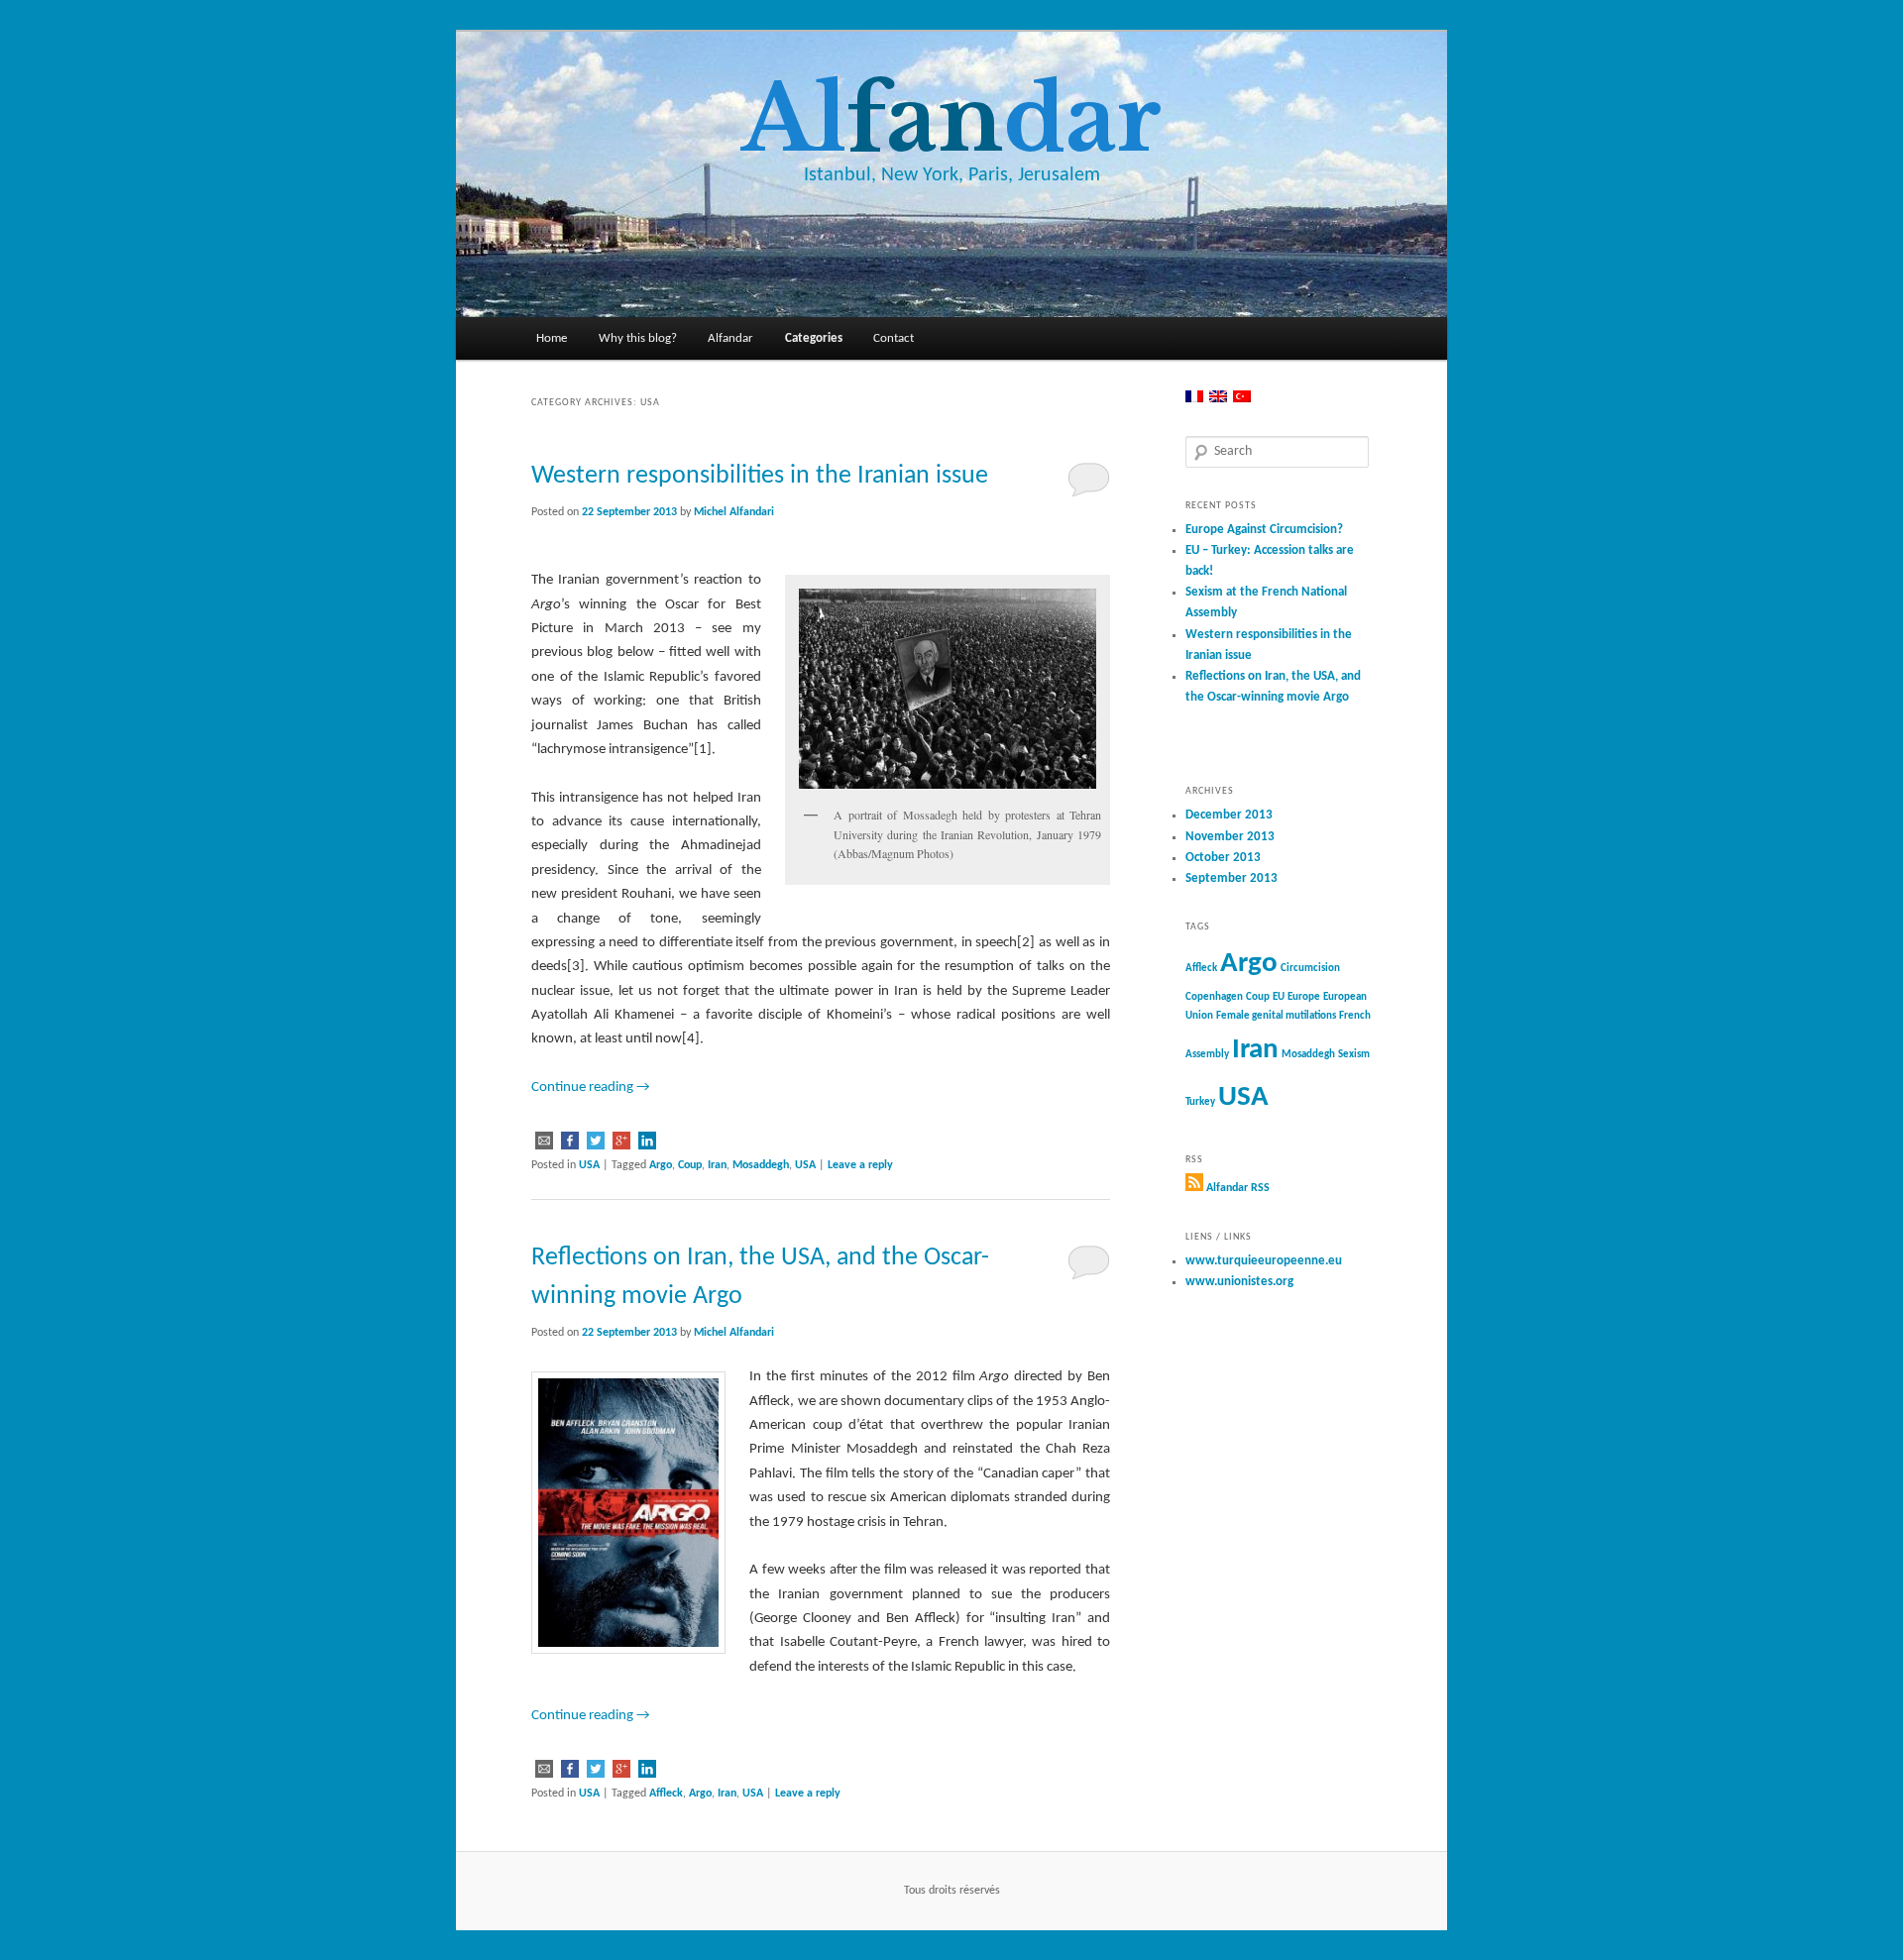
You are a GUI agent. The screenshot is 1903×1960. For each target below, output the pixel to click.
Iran (717, 1165)
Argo (661, 1165)
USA (589, 1165)
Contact (894, 338)
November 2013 (1230, 837)
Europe (1304, 997)
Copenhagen (1214, 997)
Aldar (951, 119)
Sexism (1354, 1055)
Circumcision (1310, 969)
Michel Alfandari (734, 512)
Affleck (666, 1794)
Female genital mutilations (1276, 1016)
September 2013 (1231, 878)
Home (552, 338)
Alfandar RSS (1238, 1188)
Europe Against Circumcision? (1264, 530)
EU (1279, 997)
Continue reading (591, 1088)
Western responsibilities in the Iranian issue (760, 476)
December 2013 (1229, 815)
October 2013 (1223, 858)
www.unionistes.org (1239, 1282)
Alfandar (730, 338)
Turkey (1200, 1102)
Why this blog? (638, 338)
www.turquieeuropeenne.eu (1264, 1261)
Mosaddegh (761, 1165)
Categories (814, 338)
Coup (690, 1165)
